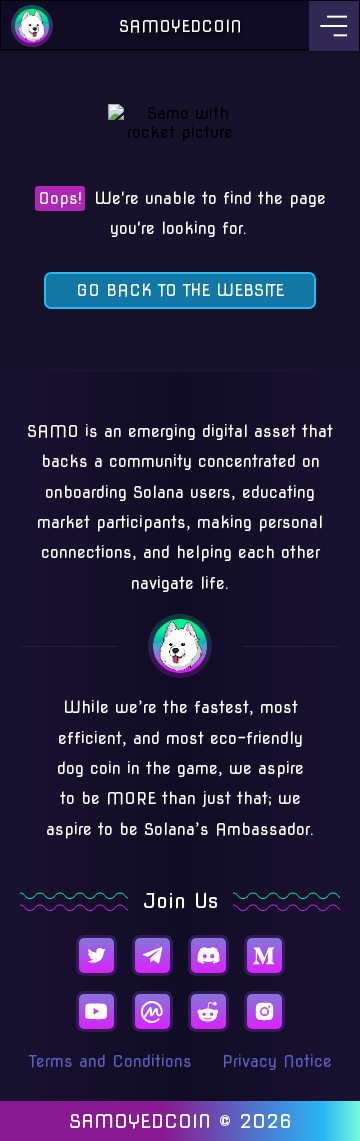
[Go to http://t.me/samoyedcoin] (152, 955)
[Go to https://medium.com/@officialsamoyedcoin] (264, 955)
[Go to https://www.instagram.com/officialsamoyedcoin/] (264, 1011)
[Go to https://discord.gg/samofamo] (208, 955)
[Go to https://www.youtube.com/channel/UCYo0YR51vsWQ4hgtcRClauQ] (96, 1011)
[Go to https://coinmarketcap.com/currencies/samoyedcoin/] (152, 1011)
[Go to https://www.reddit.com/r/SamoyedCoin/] (208, 1011)
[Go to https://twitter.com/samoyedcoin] (96, 955)
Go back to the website (180, 290)
